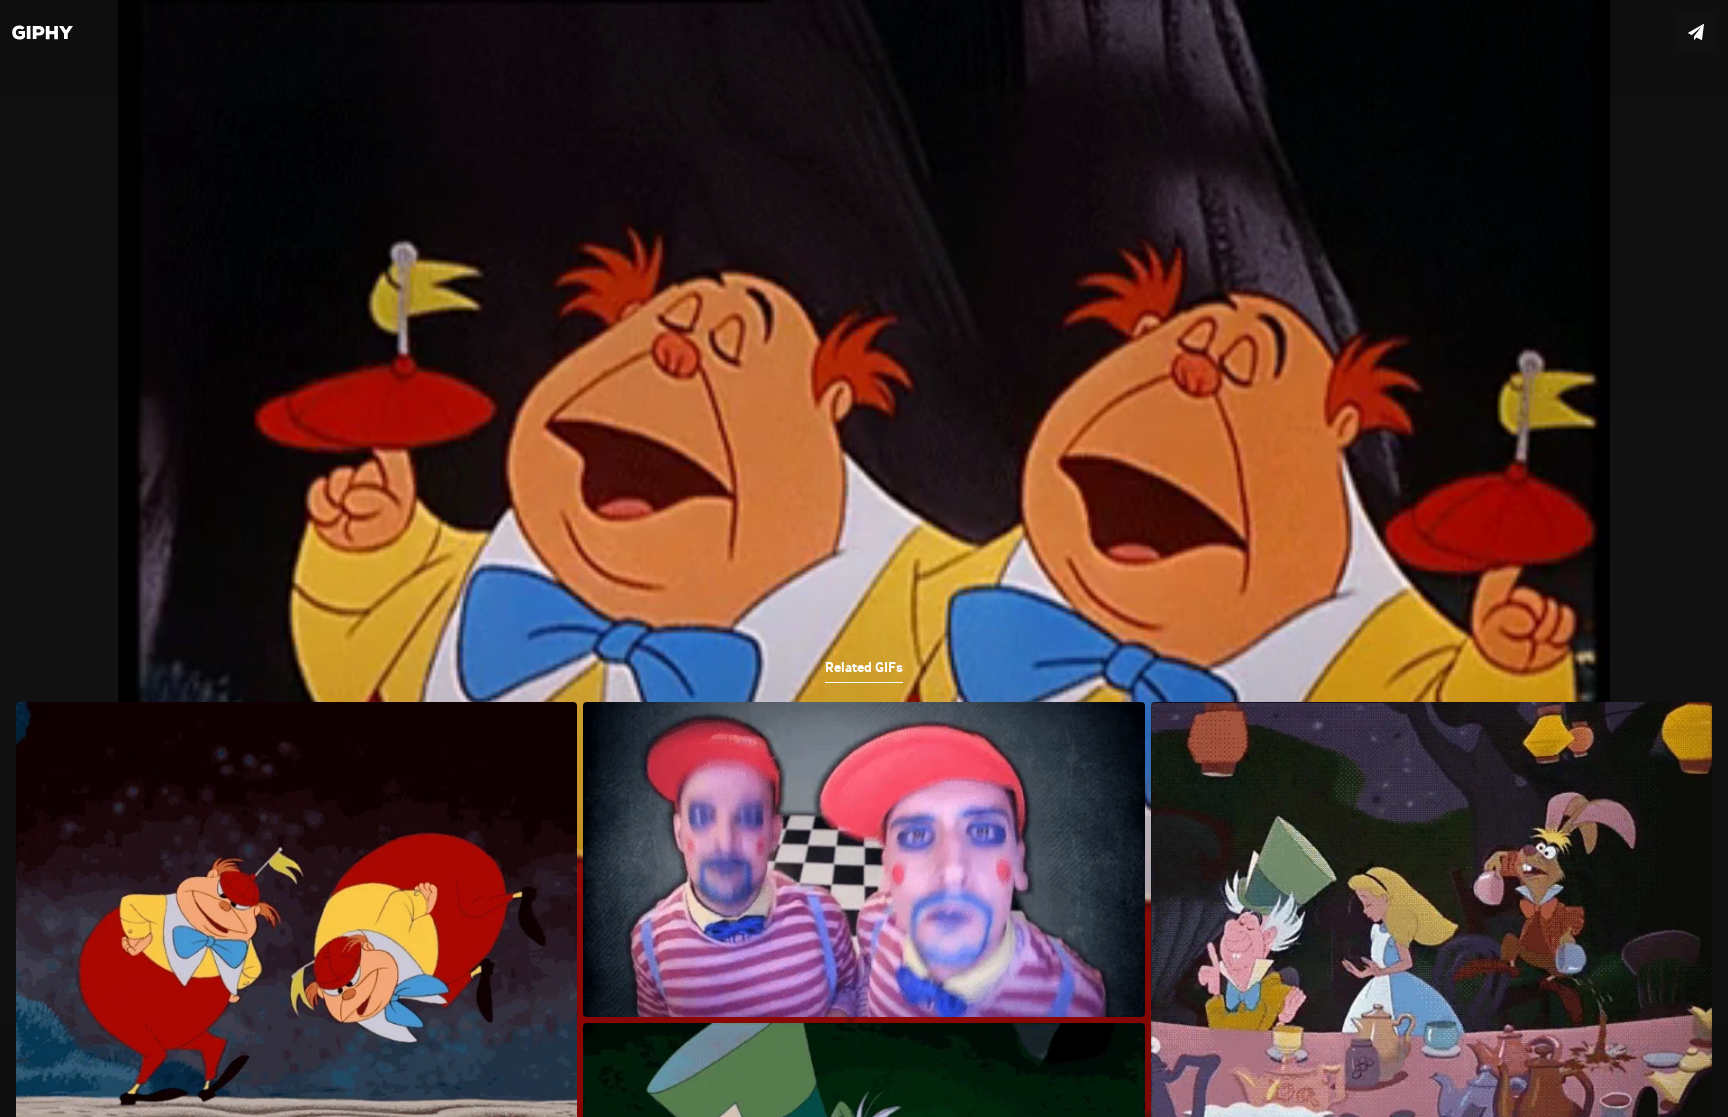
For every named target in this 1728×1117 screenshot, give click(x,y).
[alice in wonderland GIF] (864, 558)
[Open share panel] (1696, 32)
